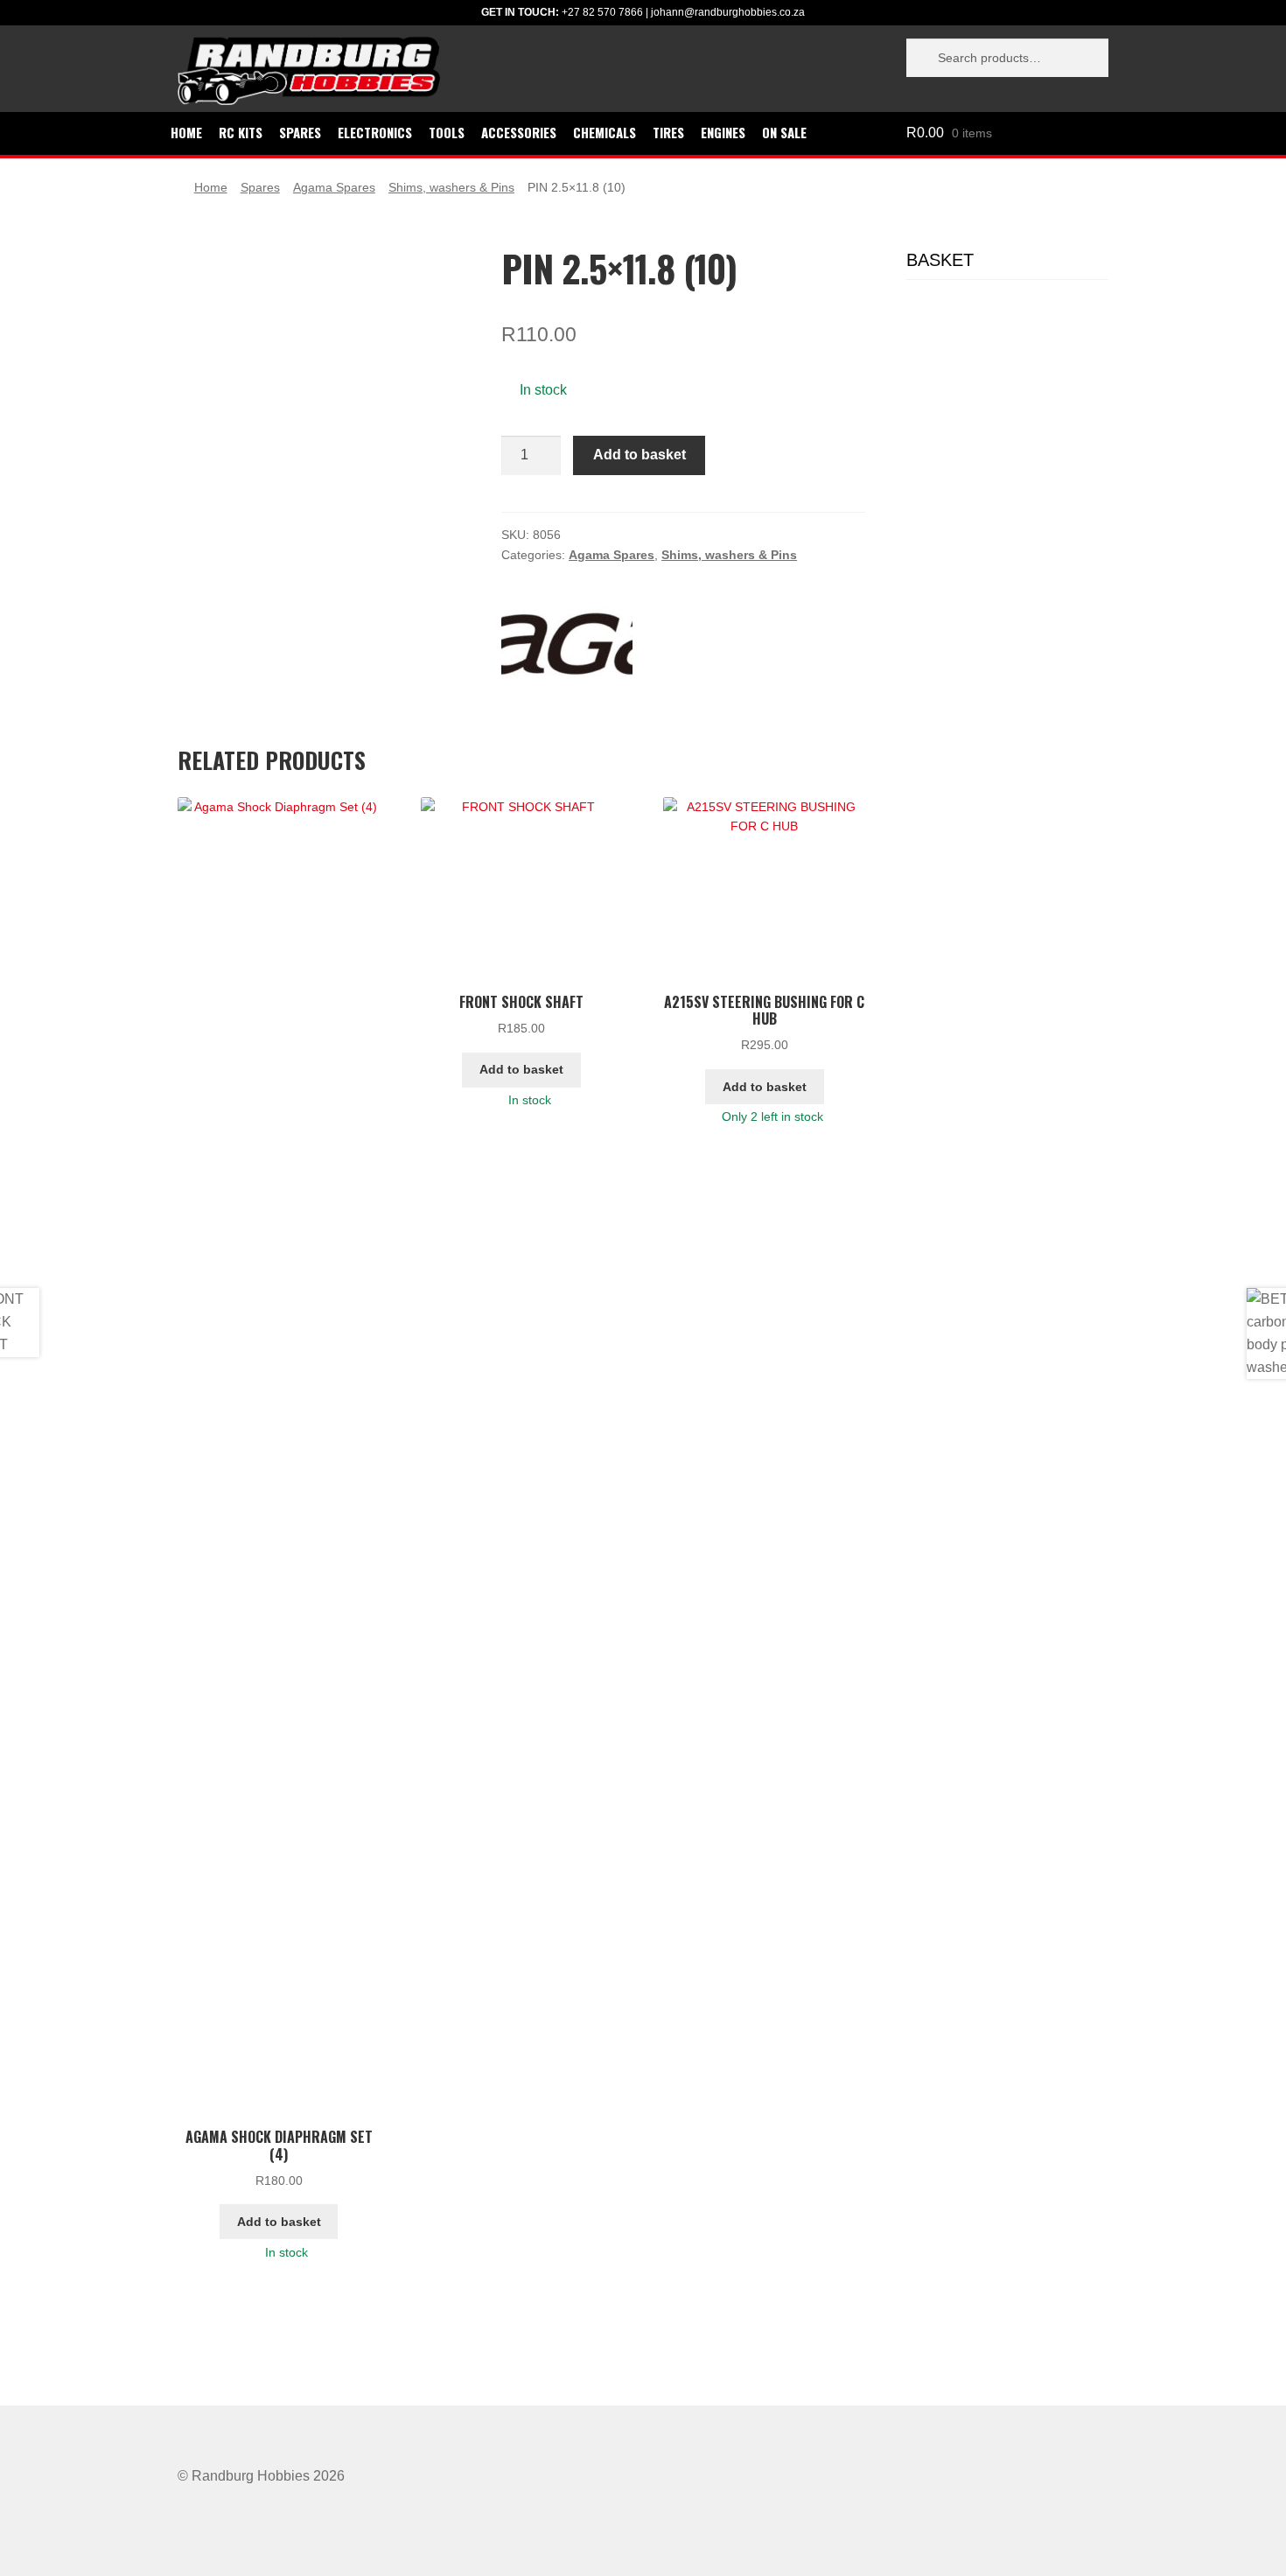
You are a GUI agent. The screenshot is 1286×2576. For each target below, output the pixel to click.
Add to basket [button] (279, 2222)
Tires (668, 132)
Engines (723, 132)
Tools (447, 132)
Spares (300, 132)
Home (186, 132)
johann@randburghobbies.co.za (728, 12)
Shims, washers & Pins (451, 187)
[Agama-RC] (567, 644)
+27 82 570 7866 (602, 12)
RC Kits (241, 132)
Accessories (519, 132)
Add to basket (640, 455)
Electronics (375, 132)
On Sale (784, 132)
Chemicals (605, 132)
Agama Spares (334, 187)
